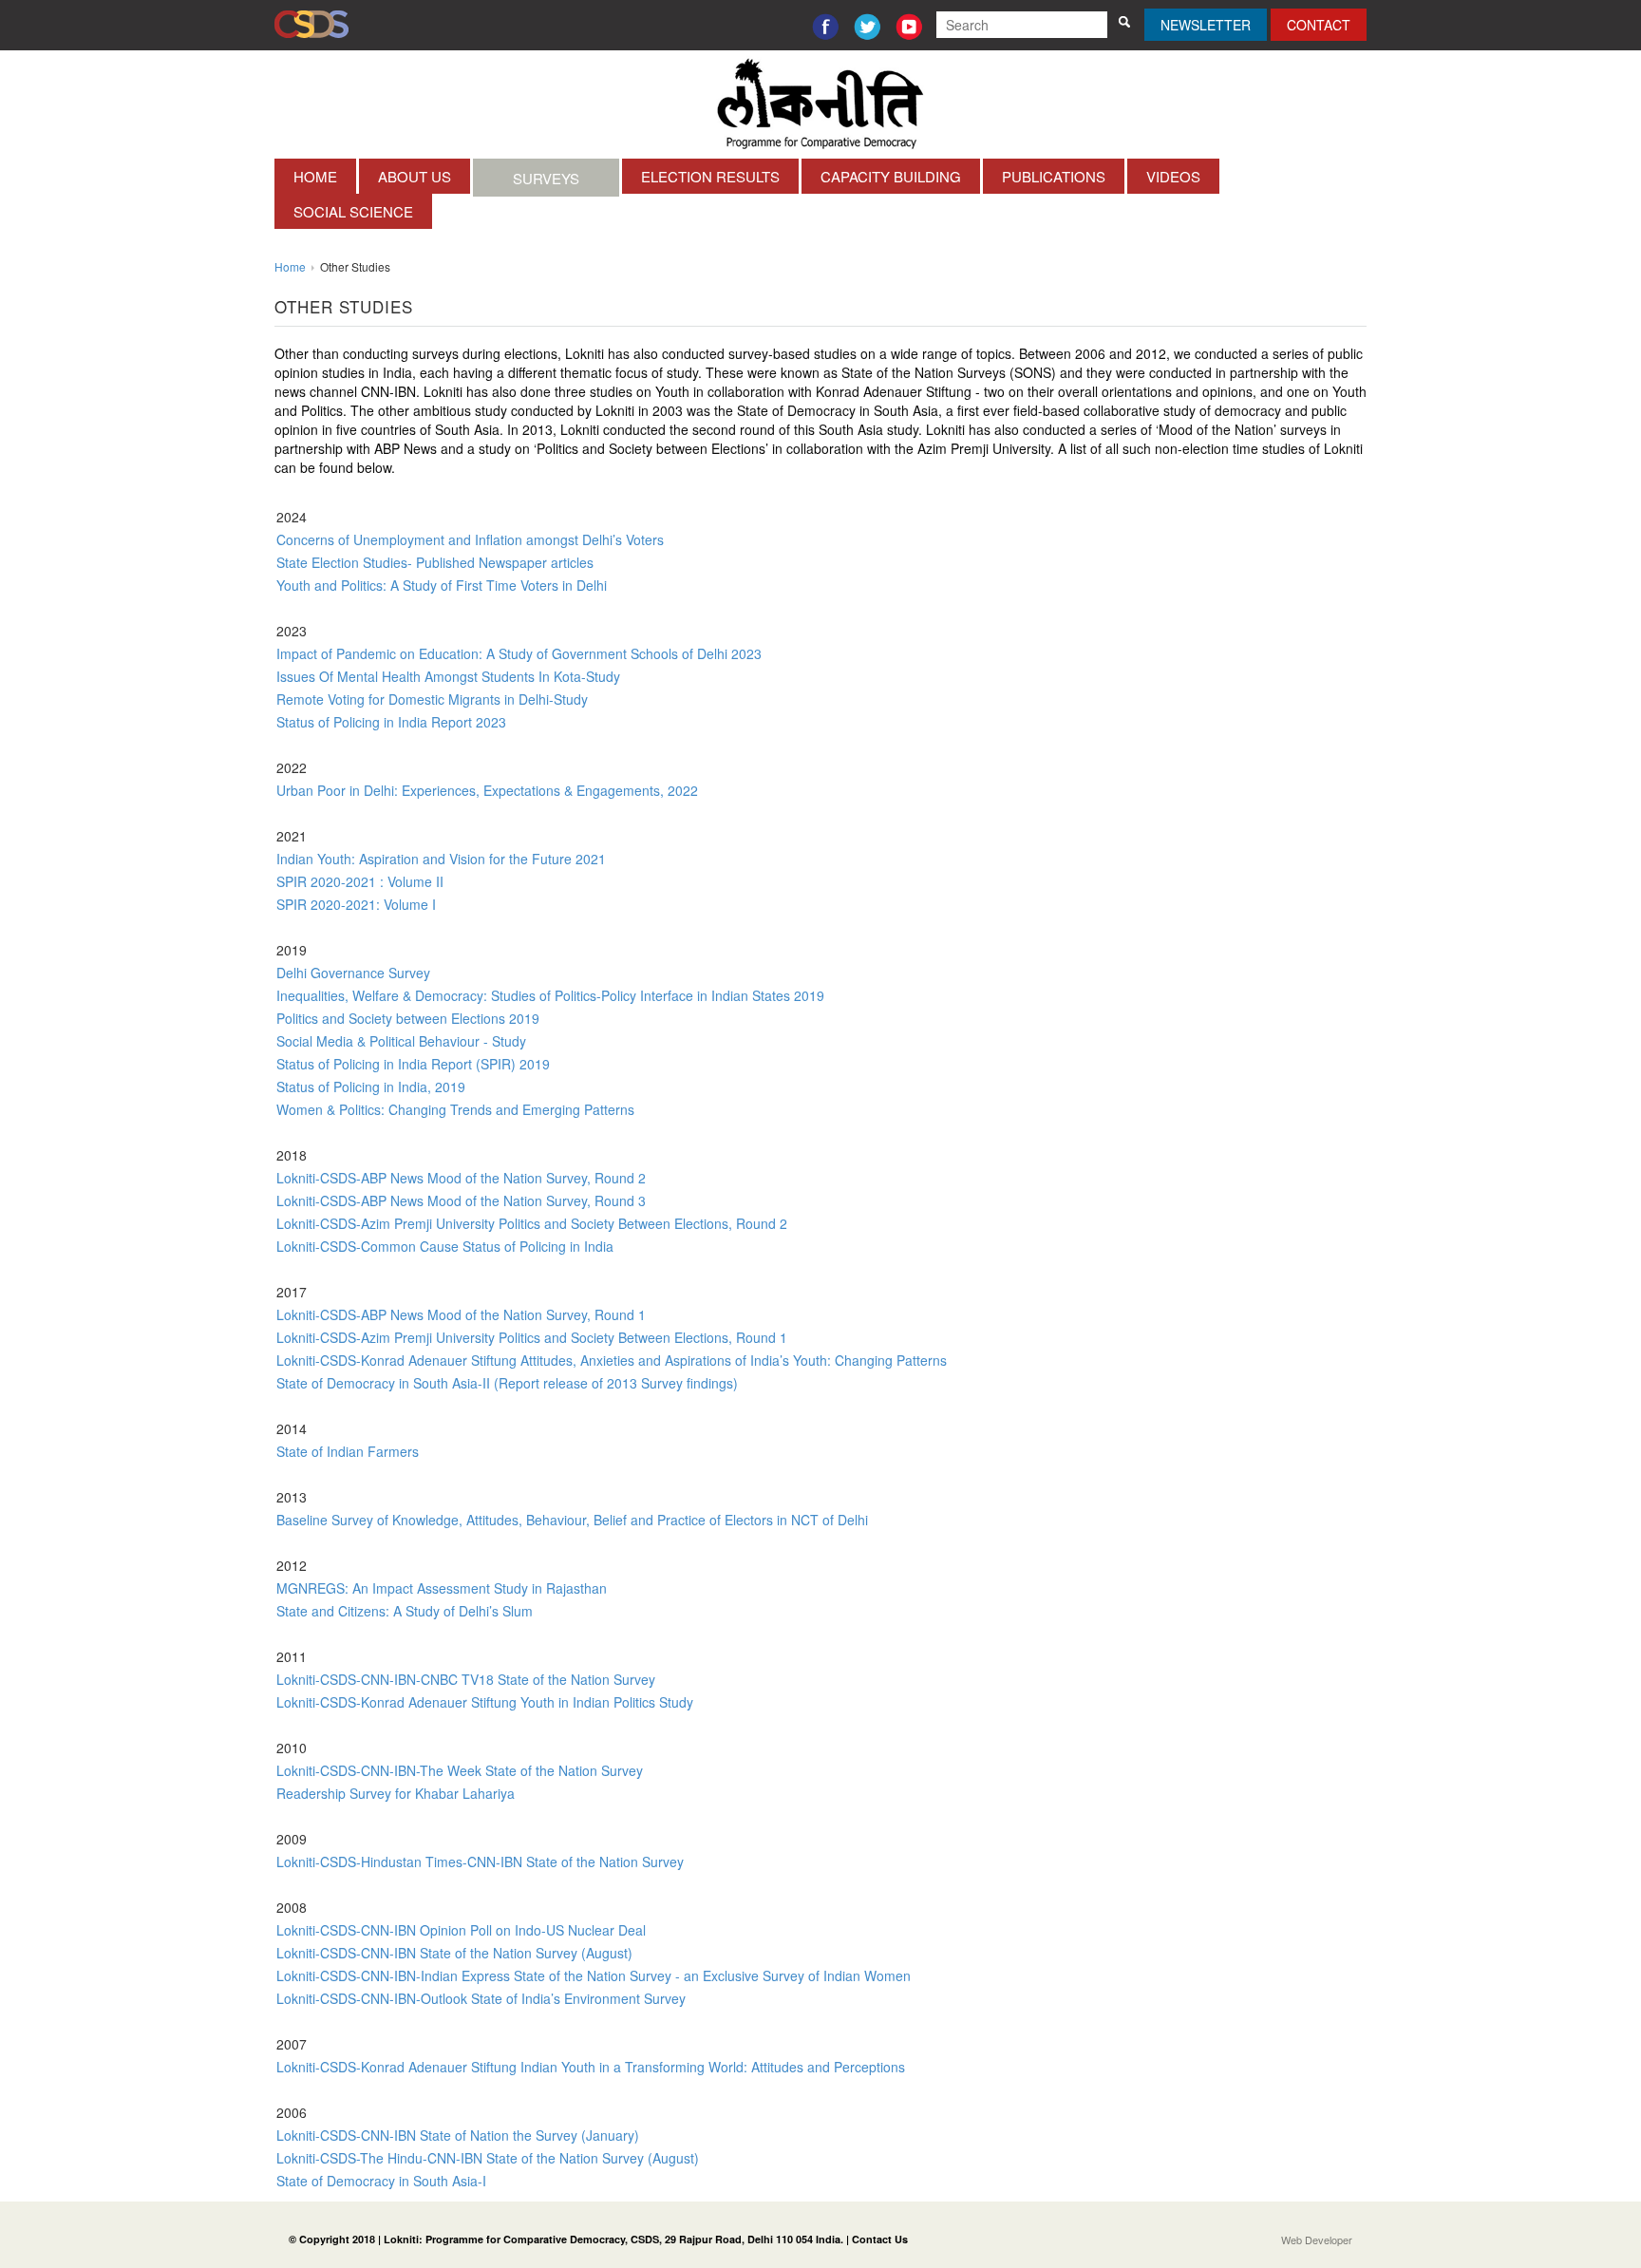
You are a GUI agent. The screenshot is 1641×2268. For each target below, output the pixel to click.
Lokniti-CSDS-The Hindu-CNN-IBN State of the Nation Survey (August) (488, 2158)
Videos (1173, 176)
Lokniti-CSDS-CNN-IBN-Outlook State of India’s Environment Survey (481, 1998)
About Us (415, 176)
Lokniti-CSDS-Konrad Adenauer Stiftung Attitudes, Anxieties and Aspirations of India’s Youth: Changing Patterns (612, 1360)
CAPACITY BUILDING (891, 176)
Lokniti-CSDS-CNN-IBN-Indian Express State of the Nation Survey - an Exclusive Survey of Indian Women (594, 1975)
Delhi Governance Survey (353, 973)
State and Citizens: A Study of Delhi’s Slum (405, 1611)
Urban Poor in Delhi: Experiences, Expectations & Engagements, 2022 (487, 790)
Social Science (353, 211)
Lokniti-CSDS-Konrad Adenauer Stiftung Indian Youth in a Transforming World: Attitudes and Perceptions (591, 2067)
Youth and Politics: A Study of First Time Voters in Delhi (442, 585)
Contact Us (880, 2239)
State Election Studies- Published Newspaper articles (435, 562)
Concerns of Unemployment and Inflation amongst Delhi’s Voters (470, 539)
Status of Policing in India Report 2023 (391, 722)
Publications (1054, 176)
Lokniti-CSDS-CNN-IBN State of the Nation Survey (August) (454, 1953)
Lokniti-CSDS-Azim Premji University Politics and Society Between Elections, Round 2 (532, 1223)
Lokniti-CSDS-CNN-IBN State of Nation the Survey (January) (458, 2135)
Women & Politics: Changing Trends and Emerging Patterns (455, 1109)
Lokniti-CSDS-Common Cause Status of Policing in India (445, 1246)
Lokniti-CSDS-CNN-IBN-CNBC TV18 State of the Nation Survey (466, 1679)
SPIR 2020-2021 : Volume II (360, 881)
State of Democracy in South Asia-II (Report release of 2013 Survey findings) (507, 1383)
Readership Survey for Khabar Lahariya (396, 1793)
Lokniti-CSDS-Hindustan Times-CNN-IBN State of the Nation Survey (480, 1862)
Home (315, 176)
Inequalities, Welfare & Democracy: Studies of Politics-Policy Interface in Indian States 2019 (550, 995)
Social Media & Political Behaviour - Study (401, 1041)
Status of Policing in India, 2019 (371, 1087)
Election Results (710, 176)
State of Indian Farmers (348, 1451)
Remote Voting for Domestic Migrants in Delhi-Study (432, 699)
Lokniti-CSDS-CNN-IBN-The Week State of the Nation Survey (460, 1770)
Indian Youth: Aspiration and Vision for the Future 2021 (441, 859)
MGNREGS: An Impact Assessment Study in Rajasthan (442, 1588)
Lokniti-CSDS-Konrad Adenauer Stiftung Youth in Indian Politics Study (485, 1702)
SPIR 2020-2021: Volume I (356, 904)
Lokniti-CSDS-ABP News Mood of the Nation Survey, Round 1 (461, 1314)
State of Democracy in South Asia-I (381, 2181)
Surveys (546, 178)
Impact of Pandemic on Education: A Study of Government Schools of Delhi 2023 (519, 653)
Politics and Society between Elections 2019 (408, 1018)
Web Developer (1317, 2240)
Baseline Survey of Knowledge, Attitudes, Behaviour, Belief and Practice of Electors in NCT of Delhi (572, 1520)
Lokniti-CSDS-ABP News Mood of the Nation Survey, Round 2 (461, 1178)
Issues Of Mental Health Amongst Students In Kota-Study (448, 676)
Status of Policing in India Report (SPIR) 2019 (413, 1064)
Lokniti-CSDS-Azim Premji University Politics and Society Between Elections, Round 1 (532, 1337)
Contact (1319, 25)
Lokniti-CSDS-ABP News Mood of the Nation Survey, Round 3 (461, 1200)
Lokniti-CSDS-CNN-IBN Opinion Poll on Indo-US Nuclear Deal (461, 1930)
